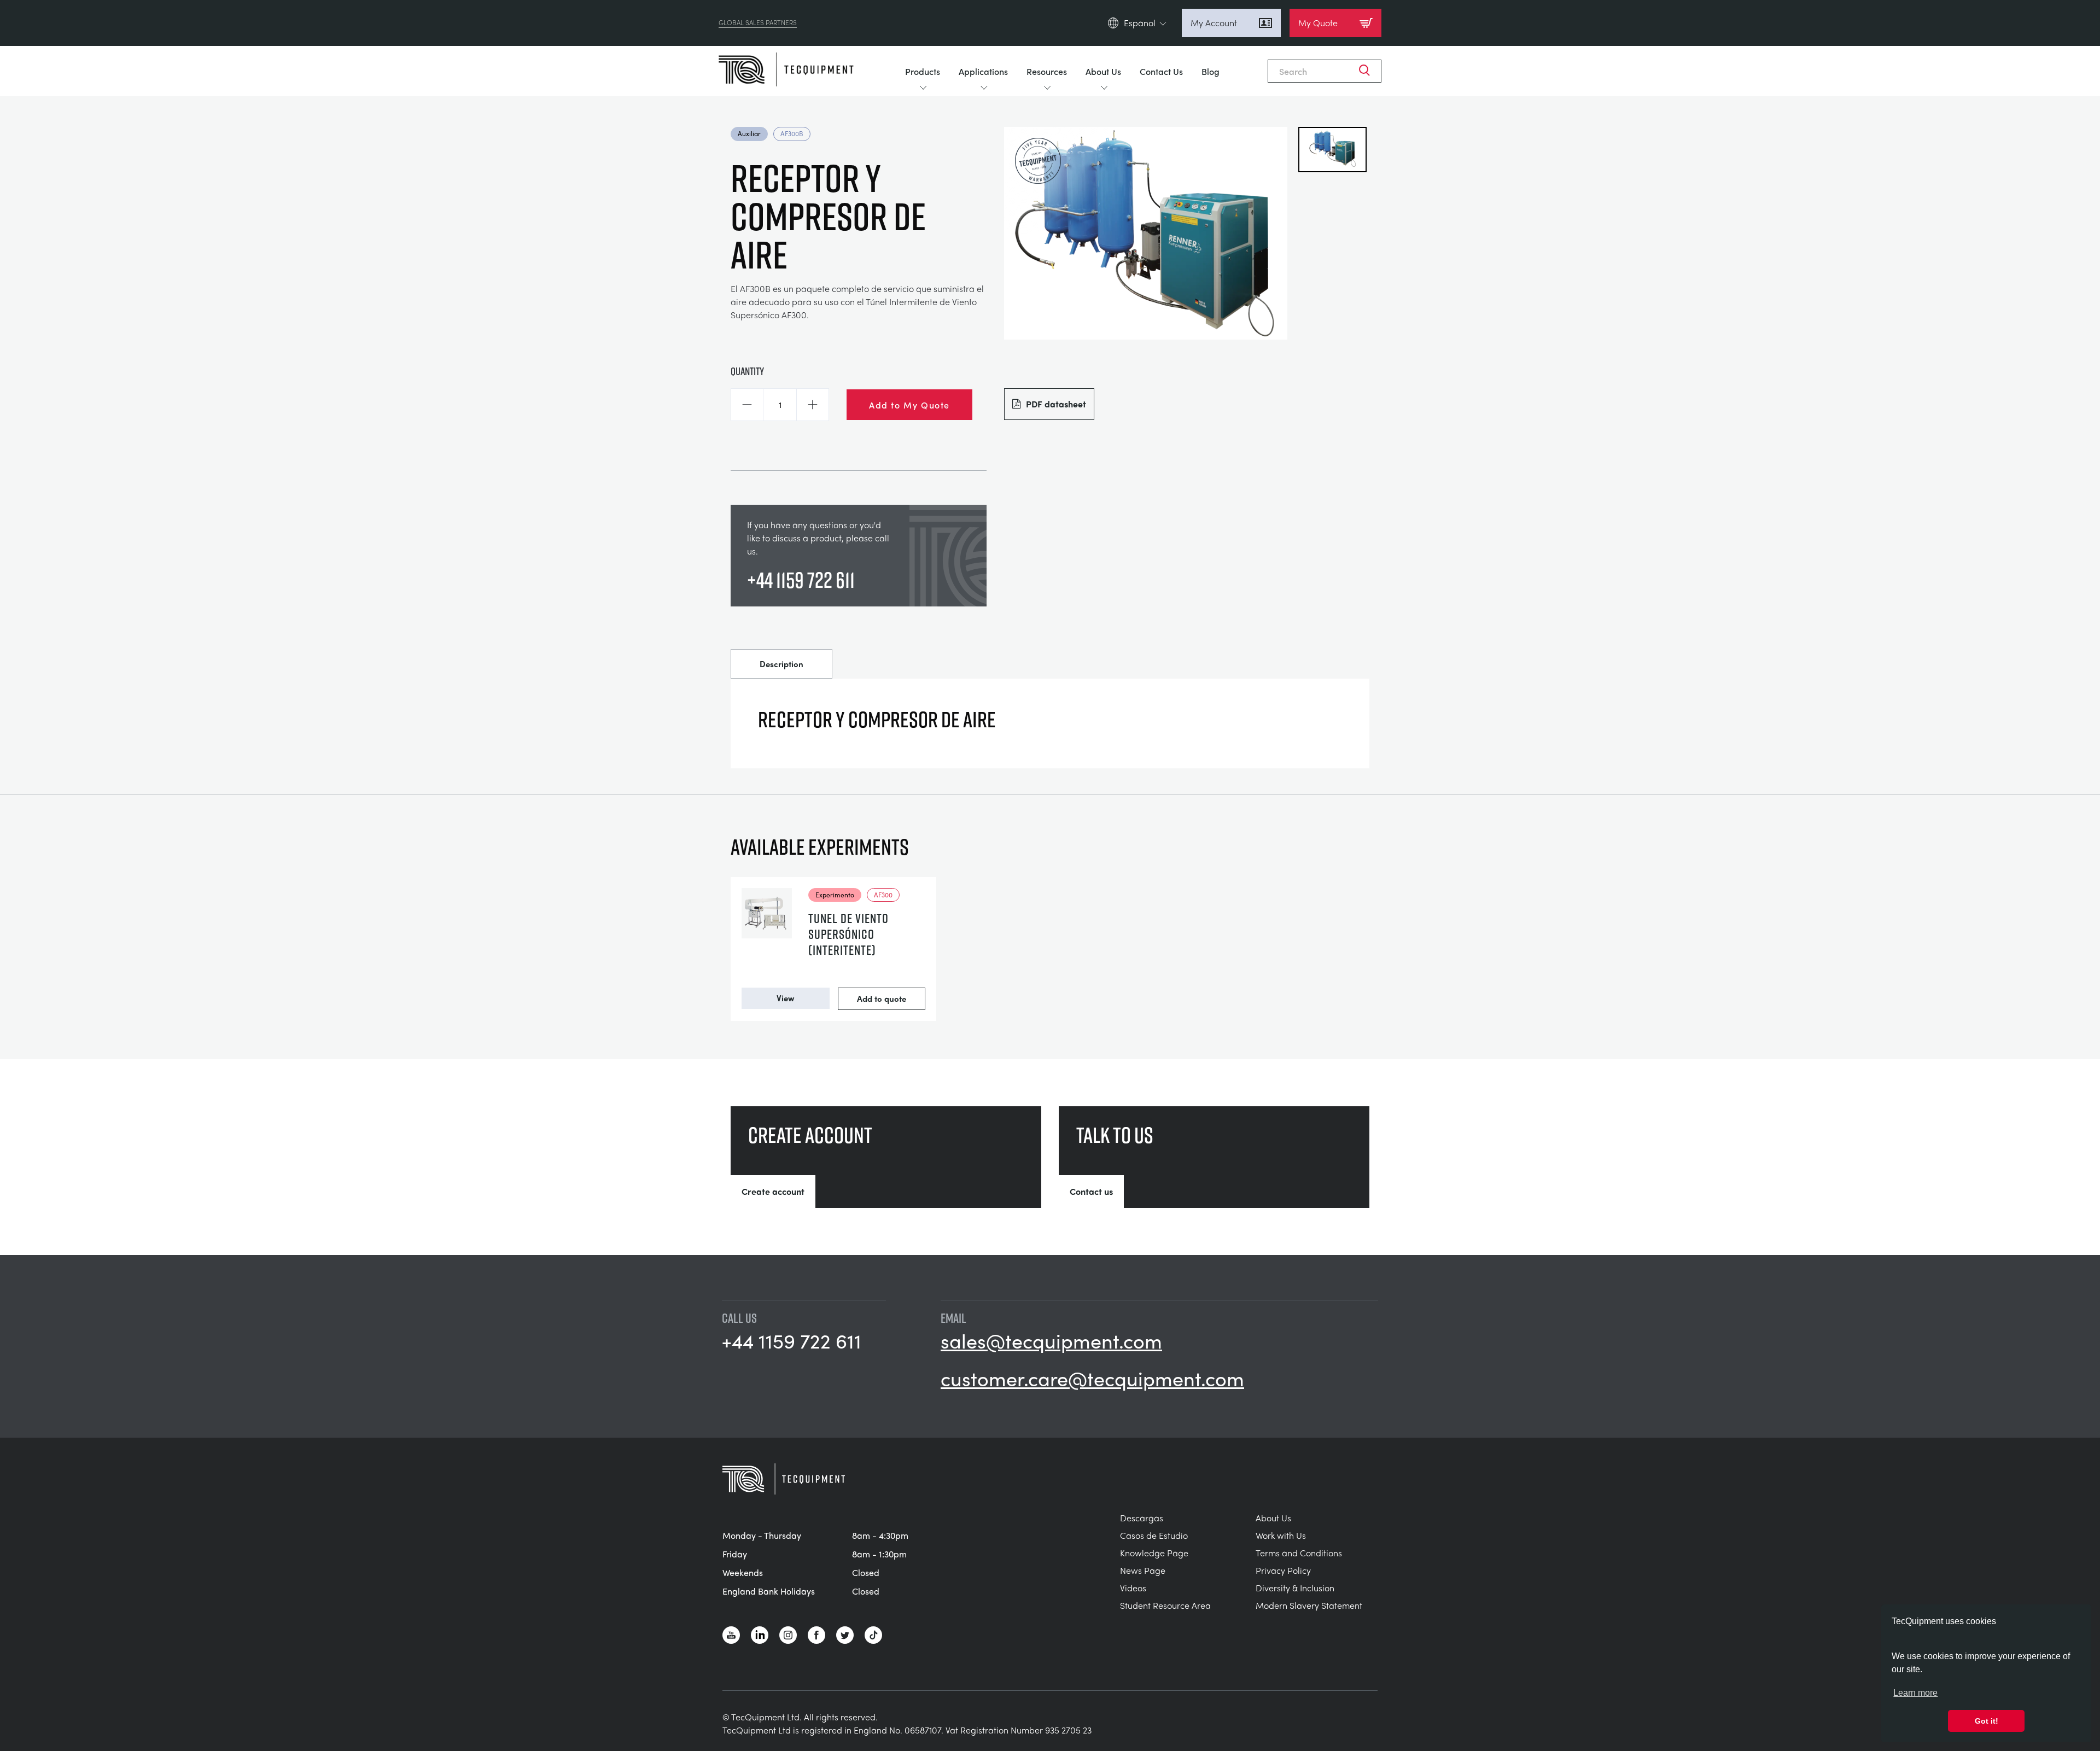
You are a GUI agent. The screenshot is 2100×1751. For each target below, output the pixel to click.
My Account (1214, 23)
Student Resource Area (1165, 1605)
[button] (747, 405)
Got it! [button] (1987, 1721)
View (785, 998)
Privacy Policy (1283, 1570)
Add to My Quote (909, 405)
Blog (1211, 71)
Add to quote (882, 999)
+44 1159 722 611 (801, 580)
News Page (1143, 1570)
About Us (1103, 71)
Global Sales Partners (758, 23)
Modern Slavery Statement (1309, 1605)
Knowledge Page (1154, 1553)
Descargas (1142, 1518)
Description (781, 664)
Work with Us (1281, 1535)
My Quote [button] (1318, 23)
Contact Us (1161, 71)
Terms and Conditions (1299, 1553)
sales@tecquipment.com (1051, 1340)
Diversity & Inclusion (1295, 1588)
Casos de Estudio (1154, 1535)
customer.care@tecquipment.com (1092, 1378)
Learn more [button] (1915, 1693)
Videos (1133, 1588)
